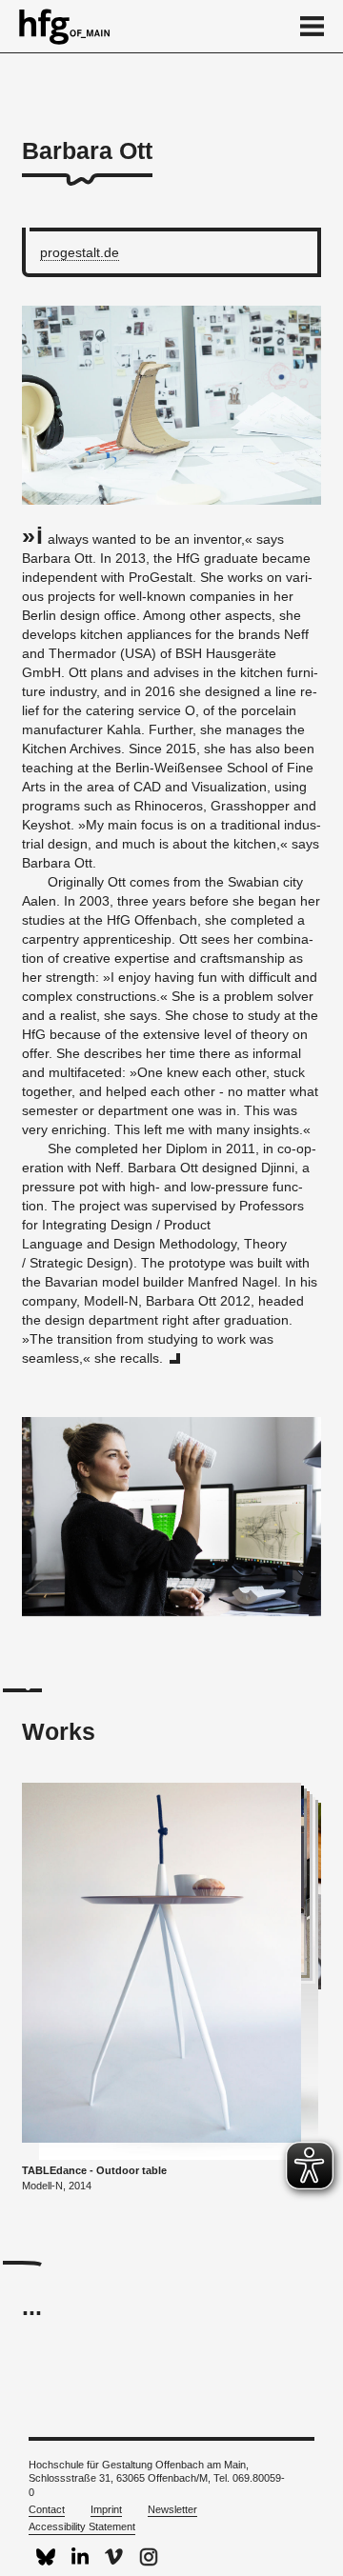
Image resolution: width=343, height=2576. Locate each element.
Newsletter (172, 2509)
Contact (47, 2509)
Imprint (106, 2509)
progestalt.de (80, 252)
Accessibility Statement (82, 2526)
